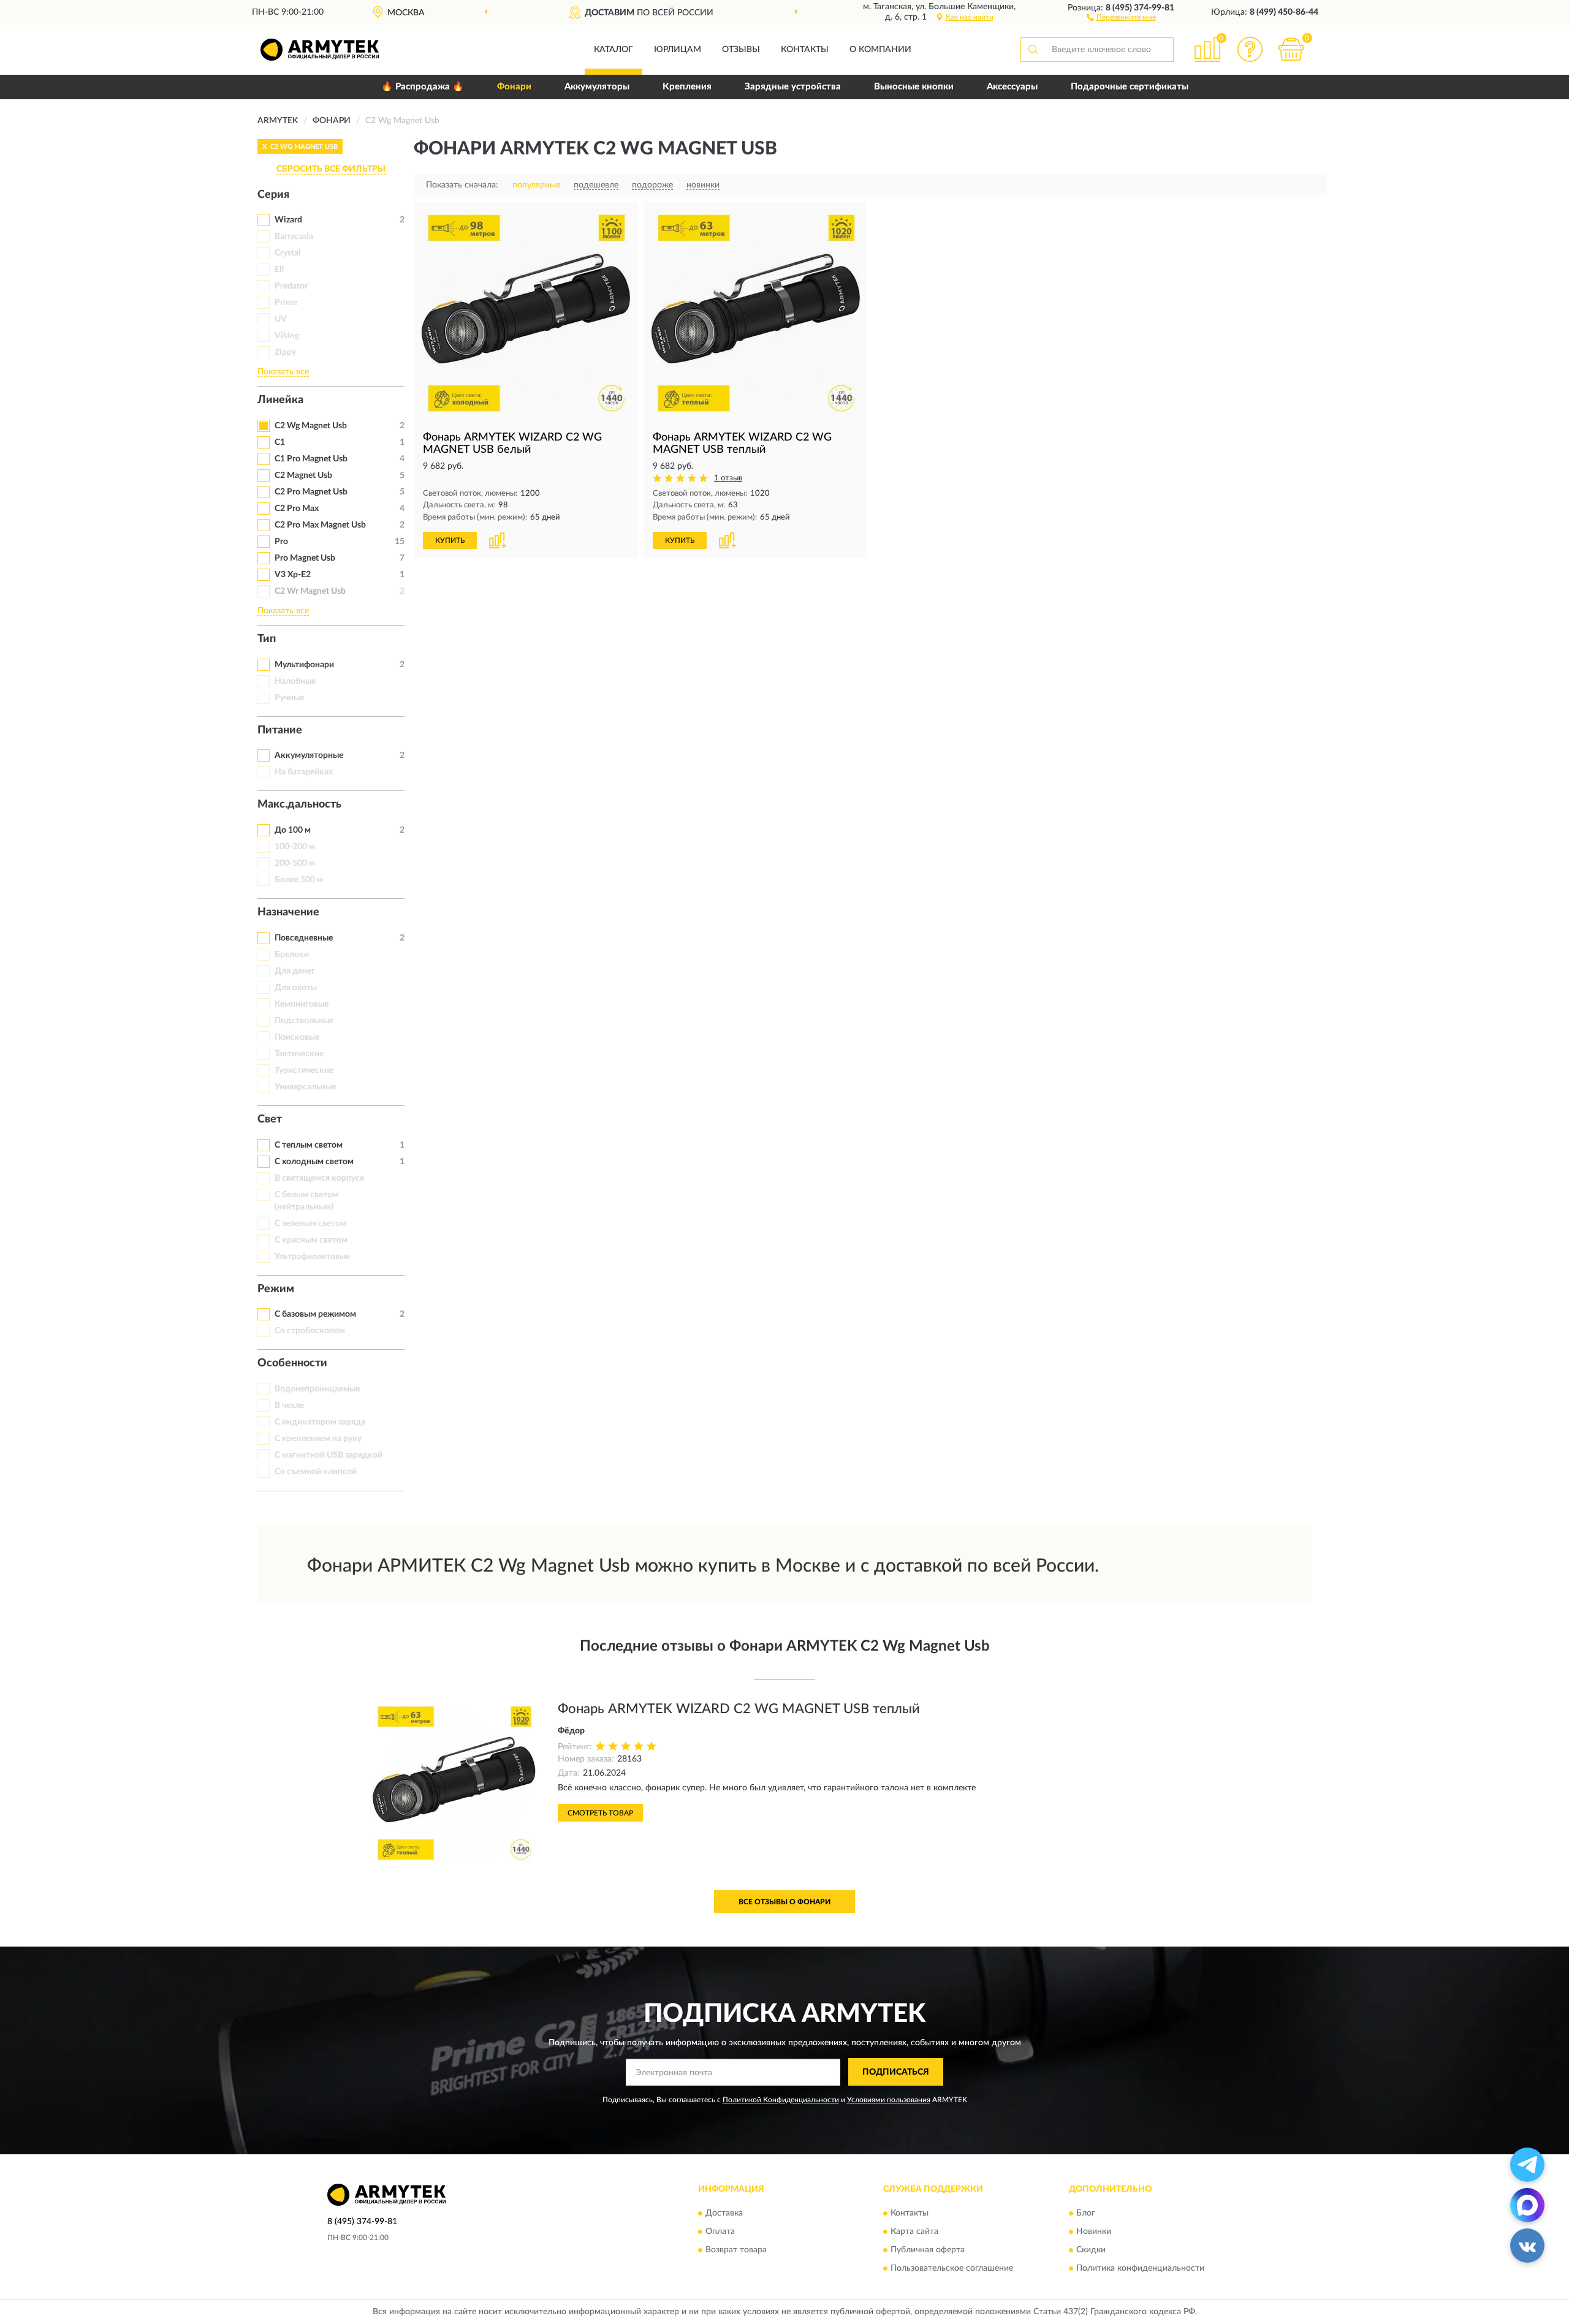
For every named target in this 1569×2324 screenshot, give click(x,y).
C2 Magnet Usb (303, 475)
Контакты (805, 50)
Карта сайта (914, 2231)
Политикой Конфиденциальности (781, 2100)
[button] (1121, 17)
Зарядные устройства (793, 87)
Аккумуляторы (597, 87)
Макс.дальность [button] (299, 804)
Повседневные (304, 938)
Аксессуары (1012, 87)
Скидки (1091, 2250)
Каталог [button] (614, 50)
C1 (280, 442)
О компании (880, 50)
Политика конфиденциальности (1140, 2268)
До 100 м (293, 830)
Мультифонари (304, 665)
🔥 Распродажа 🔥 (423, 87)
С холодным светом (314, 1162)
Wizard (288, 220)
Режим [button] (276, 1289)
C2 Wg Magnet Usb (311, 426)
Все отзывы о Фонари (784, 1902)
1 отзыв (728, 478)
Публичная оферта (928, 2250)
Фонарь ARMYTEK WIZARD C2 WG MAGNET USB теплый (739, 1709)
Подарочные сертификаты (1130, 87)
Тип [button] (267, 639)
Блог (1086, 2213)
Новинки (1094, 2231)
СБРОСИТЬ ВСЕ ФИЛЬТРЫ (331, 169)
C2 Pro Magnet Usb (311, 492)
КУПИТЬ (450, 540)
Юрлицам (678, 50)
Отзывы (741, 50)
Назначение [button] (288, 912)
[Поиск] (1033, 50)
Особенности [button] (292, 1363)
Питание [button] (280, 730)
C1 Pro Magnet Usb (311, 459)
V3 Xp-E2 (293, 575)
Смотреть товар (600, 1813)
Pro (281, 542)
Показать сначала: (462, 185)
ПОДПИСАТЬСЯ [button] (896, 2072)
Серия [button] (273, 195)
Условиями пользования (889, 2100)
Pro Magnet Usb (305, 558)
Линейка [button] (280, 400)
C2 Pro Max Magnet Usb (320, 525)
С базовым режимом (315, 1314)
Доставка (724, 2213)
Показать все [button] (283, 372)
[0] (1291, 49)
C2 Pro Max (297, 509)
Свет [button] (270, 1119)
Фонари (514, 87)
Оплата (720, 2231)
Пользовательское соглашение (952, 2268)
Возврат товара (736, 2250)
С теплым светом (309, 1145)
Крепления (687, 87)
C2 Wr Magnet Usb (310, 591)
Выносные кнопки (914, 87)
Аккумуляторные (309, 755)
